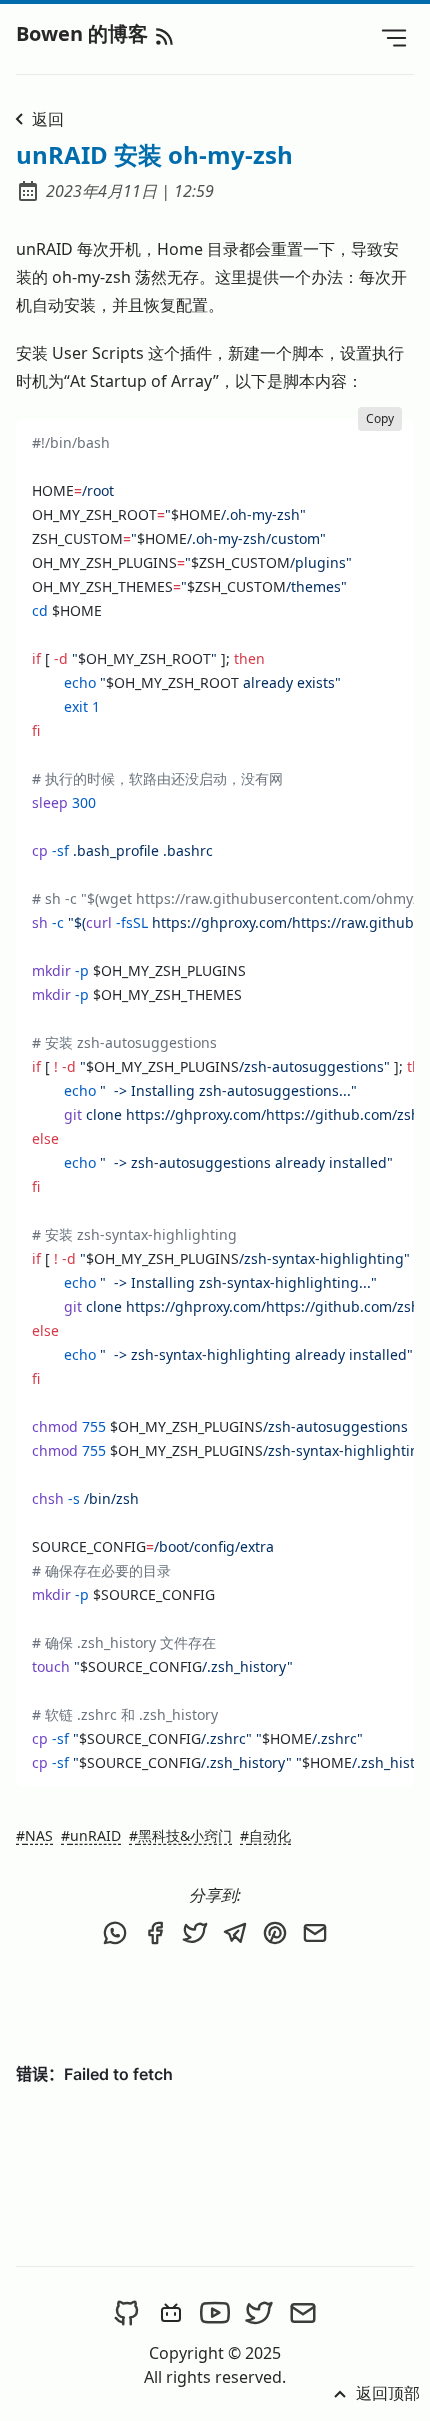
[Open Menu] (394, 37)
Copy (380, 418)
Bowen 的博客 (84, 33)
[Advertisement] (215, 2007)
